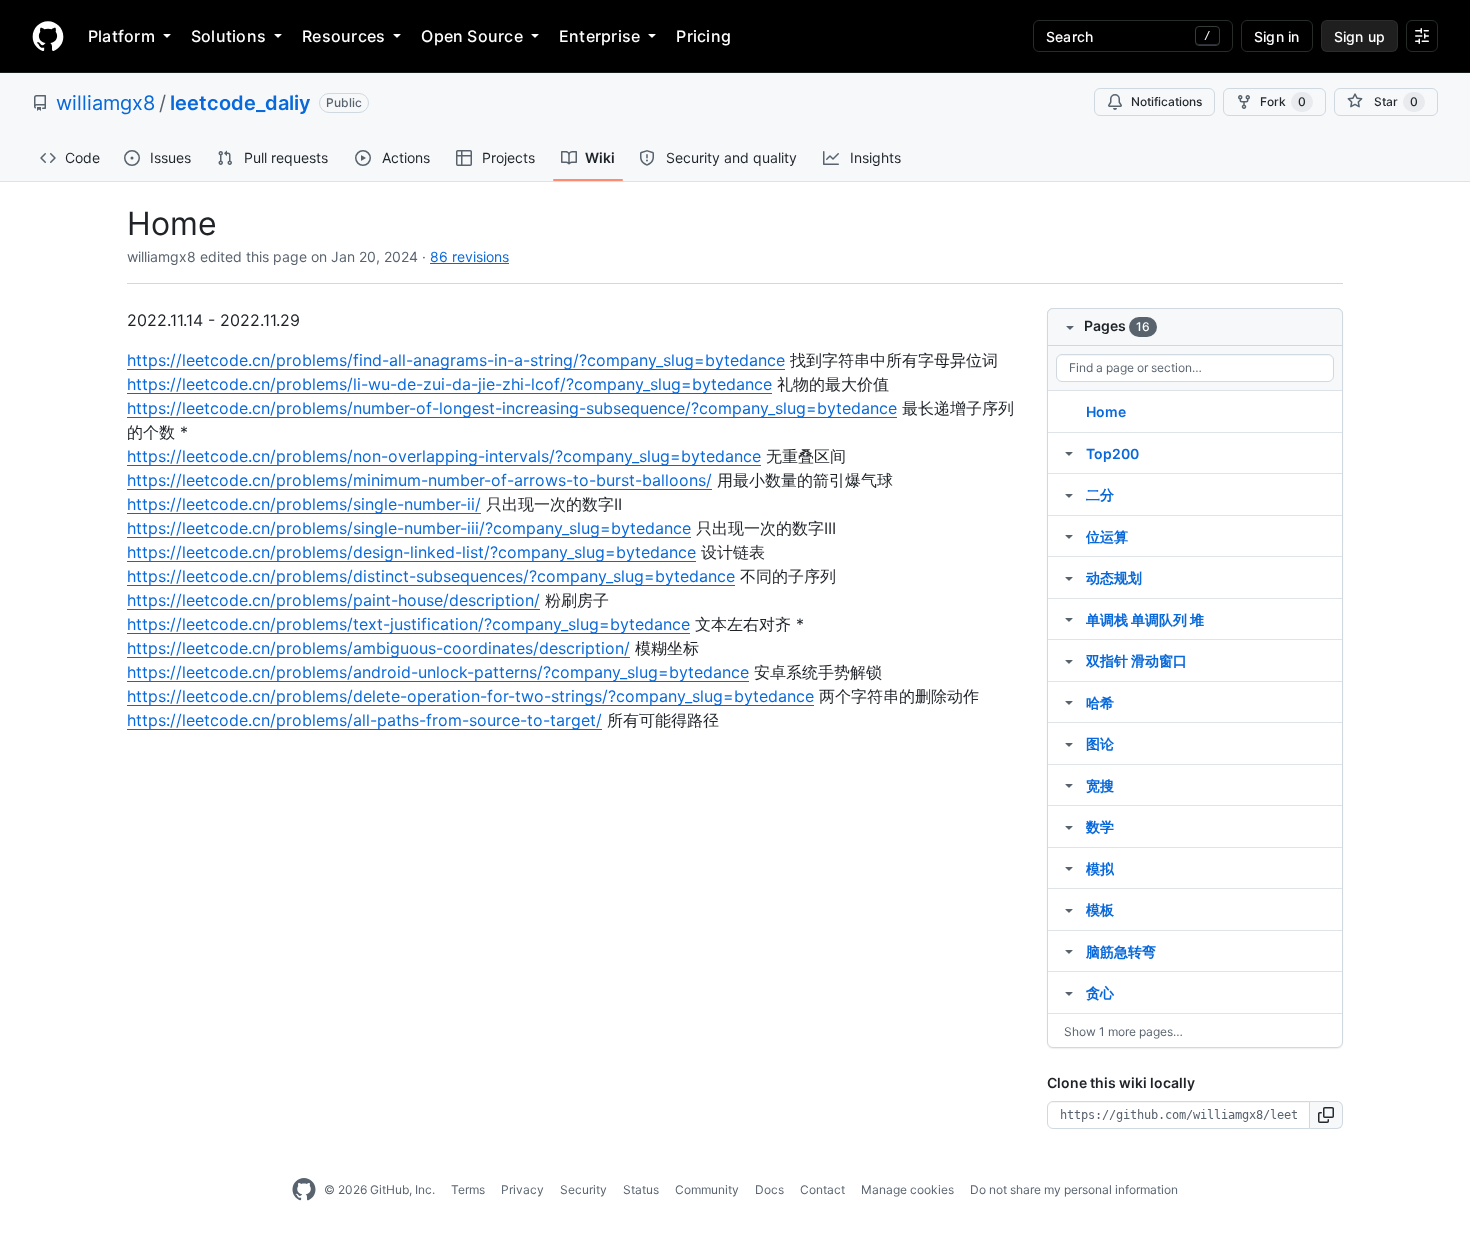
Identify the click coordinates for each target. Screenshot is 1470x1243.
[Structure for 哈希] (1069, 702)
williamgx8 (105, 103)
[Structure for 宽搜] (1069, 785)
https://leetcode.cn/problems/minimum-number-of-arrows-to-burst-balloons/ (419, 480)
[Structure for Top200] (1069, 453)
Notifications (1166, 101)
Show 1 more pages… (1123, 1031)
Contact (822, 1189)
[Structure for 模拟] (1069, 868)
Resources (343, 36)
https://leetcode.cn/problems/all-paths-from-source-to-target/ (364, 720)
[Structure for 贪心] (1069, 992)
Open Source (472, 36)
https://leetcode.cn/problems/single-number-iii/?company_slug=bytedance (409, 528)
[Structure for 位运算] (1069, 536)
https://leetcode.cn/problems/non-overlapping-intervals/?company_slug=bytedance (444, 456)
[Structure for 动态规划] (1069, 577)
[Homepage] (48, 36)
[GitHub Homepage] (304, 1190)
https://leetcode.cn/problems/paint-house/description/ (333, 600)
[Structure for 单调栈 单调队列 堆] (1069, 619)
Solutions (228, 36)
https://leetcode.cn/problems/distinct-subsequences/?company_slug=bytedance (431, 576)
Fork (1283, 101)
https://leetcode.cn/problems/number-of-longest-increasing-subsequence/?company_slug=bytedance (512, 408)
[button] (1326, 1115)
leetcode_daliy (240, 103)
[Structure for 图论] (1069, 743)
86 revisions (469, 256)
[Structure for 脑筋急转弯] (1069, 951)
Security (583, 1189)
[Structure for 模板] (1069, 909)
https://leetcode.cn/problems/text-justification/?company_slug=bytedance (408, 624)
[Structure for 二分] (1069, 494)
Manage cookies (907, 1189)
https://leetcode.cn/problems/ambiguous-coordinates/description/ (378, 648)
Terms (468, 1189)
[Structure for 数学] (1069, 826)
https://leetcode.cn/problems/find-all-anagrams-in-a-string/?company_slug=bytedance (456, 360)
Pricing (703, 36)
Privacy (522, 1189)
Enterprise (599, 36)
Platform (121, 36)
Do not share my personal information (1074, 1189)
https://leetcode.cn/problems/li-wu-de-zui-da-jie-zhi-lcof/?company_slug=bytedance (449, 384)
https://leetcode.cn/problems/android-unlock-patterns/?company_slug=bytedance (438, 672)
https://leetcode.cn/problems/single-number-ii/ (304, 504)
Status (641, 1189)
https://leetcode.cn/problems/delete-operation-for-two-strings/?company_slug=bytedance (470, 696)
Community (707, 1189)
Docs (769, 1189)
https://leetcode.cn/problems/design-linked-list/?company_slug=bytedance (411, 552)
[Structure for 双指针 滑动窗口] (1069, 660)
